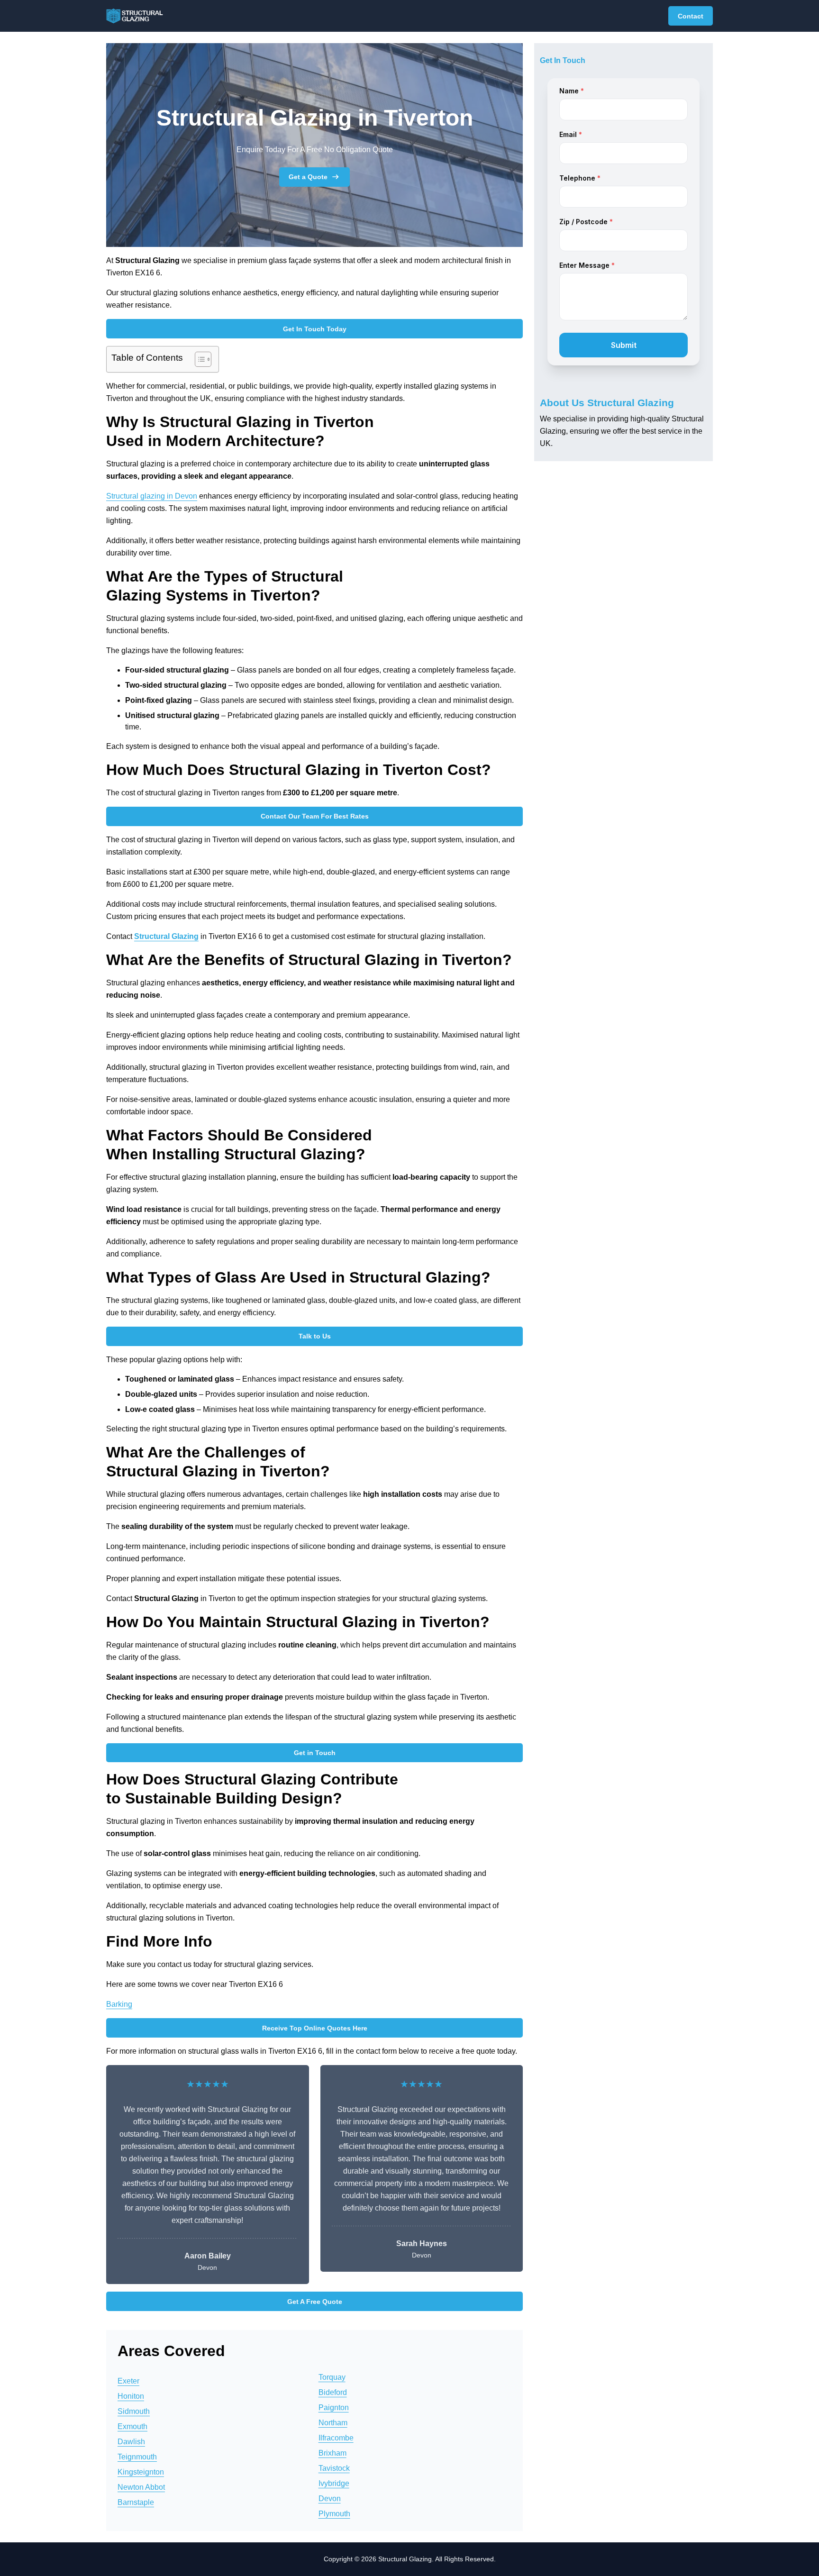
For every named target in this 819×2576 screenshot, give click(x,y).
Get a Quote (308, 177)
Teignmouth (137, 2457)
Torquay (332, 2377)
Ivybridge (334, 2483)
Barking (119, 2004)
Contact (691, 16)
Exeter (128, 2381)
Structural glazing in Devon (152, 496)
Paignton (334, 2408)
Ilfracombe (336, 2438)
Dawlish (131, 2442)
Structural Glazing (166, 936)
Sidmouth (134, 2411)
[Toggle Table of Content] (198, 359)
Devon (330, 2499)
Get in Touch (315, 1753)
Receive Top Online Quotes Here (315, 2028)
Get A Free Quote (315, 2302)
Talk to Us (315, 1336)
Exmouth (132, 2426)
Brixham (332, 2453)
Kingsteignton (141, 2472)
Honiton (131, 2396)
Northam (333, 2423)
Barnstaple (136, 2502)
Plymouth (334, 2514)
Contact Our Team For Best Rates (315, 816)
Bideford (333, 2392)
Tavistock (334, 2468)
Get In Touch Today (315, 329)
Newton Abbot (141, 2487)
